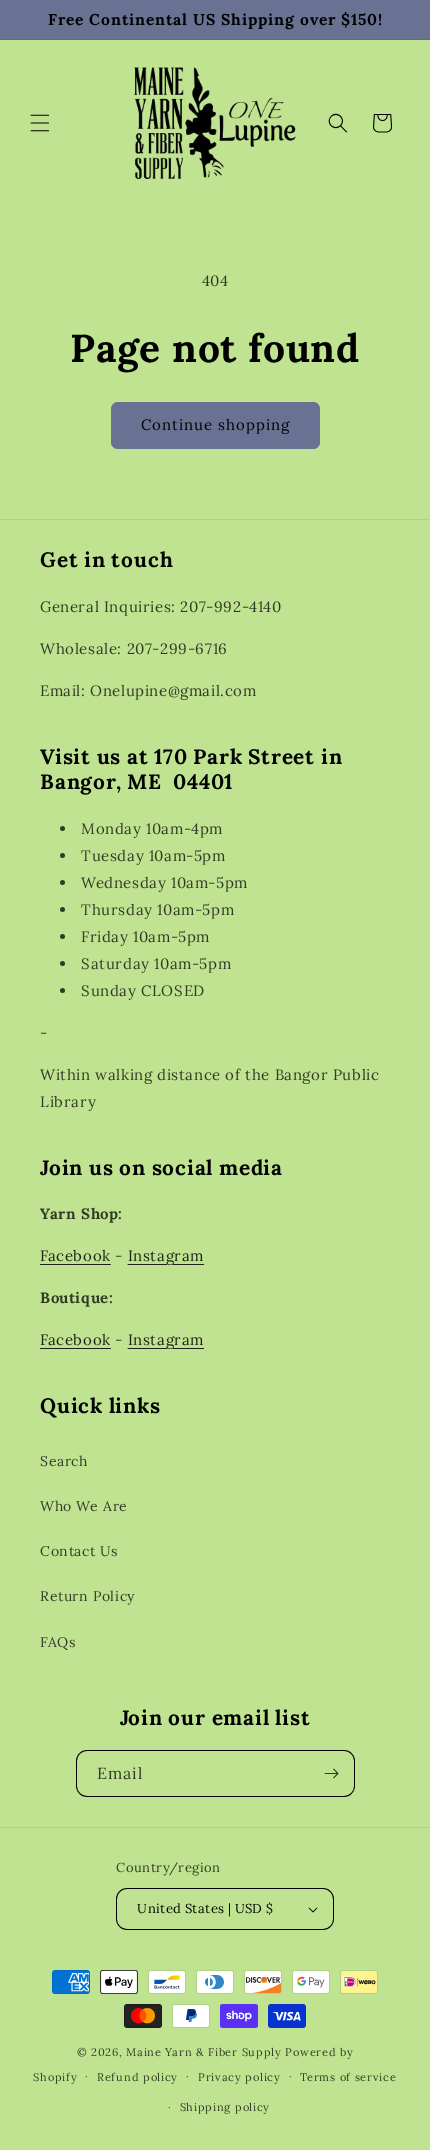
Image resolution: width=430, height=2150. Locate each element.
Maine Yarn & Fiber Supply (204, 2052)
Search (64, 1461)
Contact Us (79, 1551)
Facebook (75, 1255)
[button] (40, 123)
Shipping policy (225, 2107)
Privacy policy (239, 2077)
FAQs (57, 1642)
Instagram (166, 1255)
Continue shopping (215, 424)
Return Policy (87, 1596)
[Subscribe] (332, 1773)
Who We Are (84, 1506)
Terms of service (348, 2077)
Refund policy (137, 2077)
